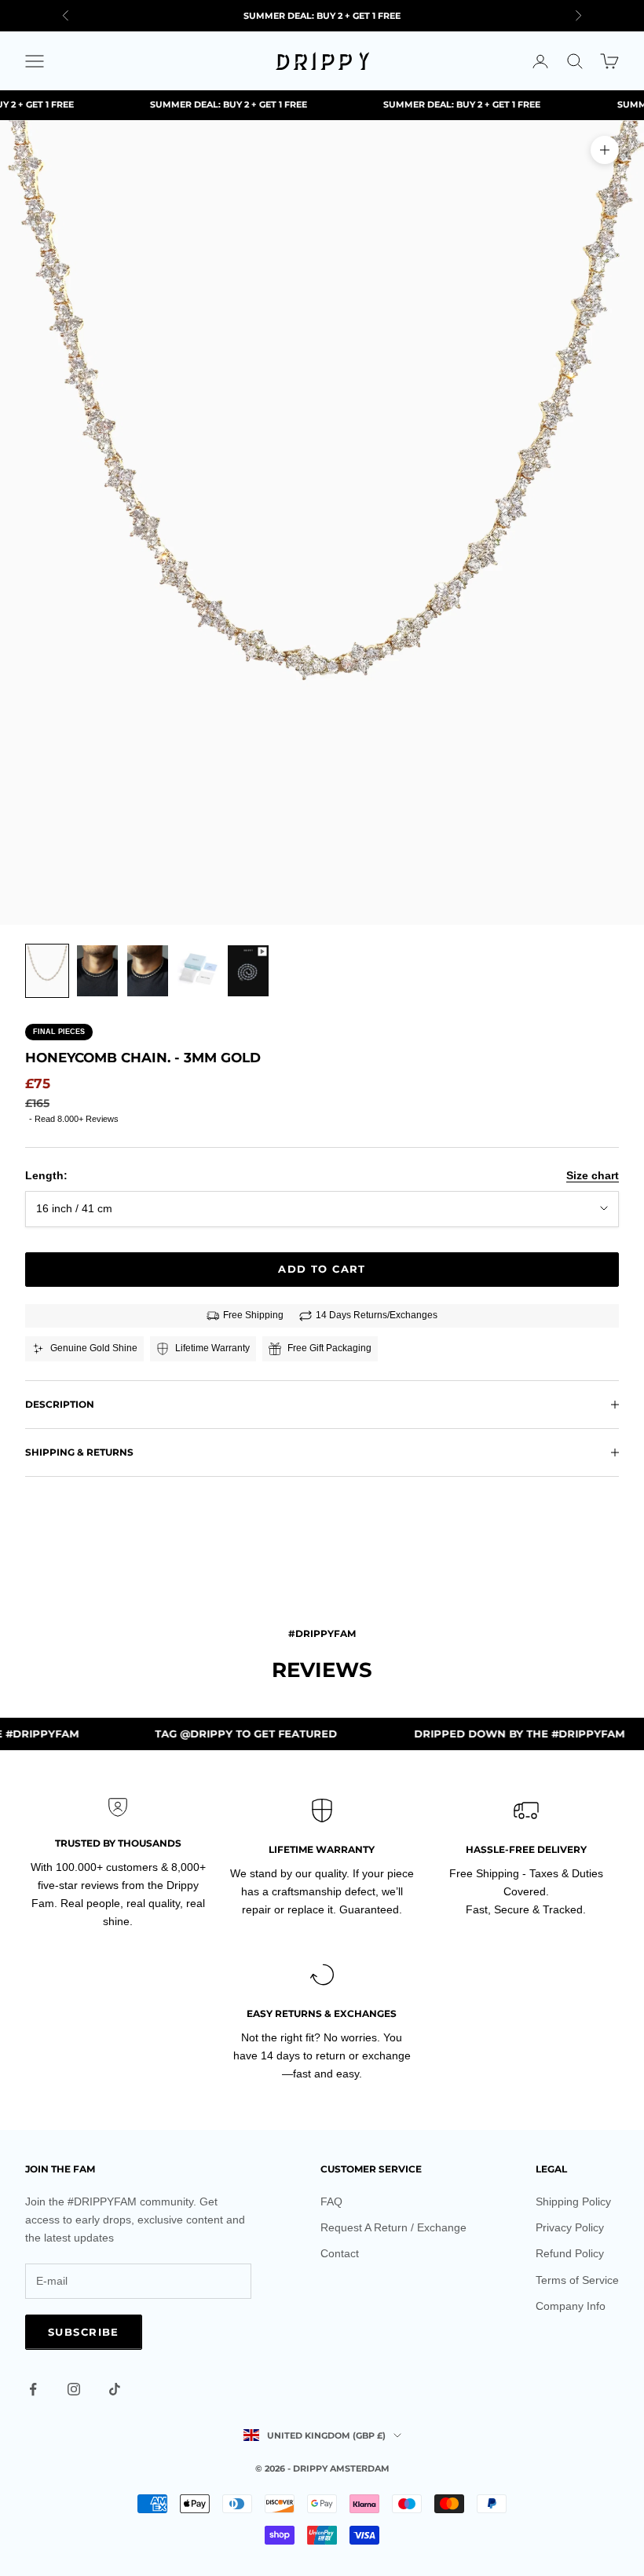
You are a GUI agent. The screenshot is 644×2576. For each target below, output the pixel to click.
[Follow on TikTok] (115, 2389)
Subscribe (84, 2332)
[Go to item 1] (47, 971)
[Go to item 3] (148, 971)
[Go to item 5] (248, 971)
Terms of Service (577, 2280)
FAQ (331, 2201)
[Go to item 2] (97, 971)
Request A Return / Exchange (393, 2227)
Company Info (571, 2306)
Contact (340, 2253)
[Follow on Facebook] (33, 2389)
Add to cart (322, 1269)
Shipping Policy (573, 2201)
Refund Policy (570, 2253)
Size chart (593, 1175)
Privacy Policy (570, 2227)
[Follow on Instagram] (74, 2389)
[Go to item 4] (198, 971)
